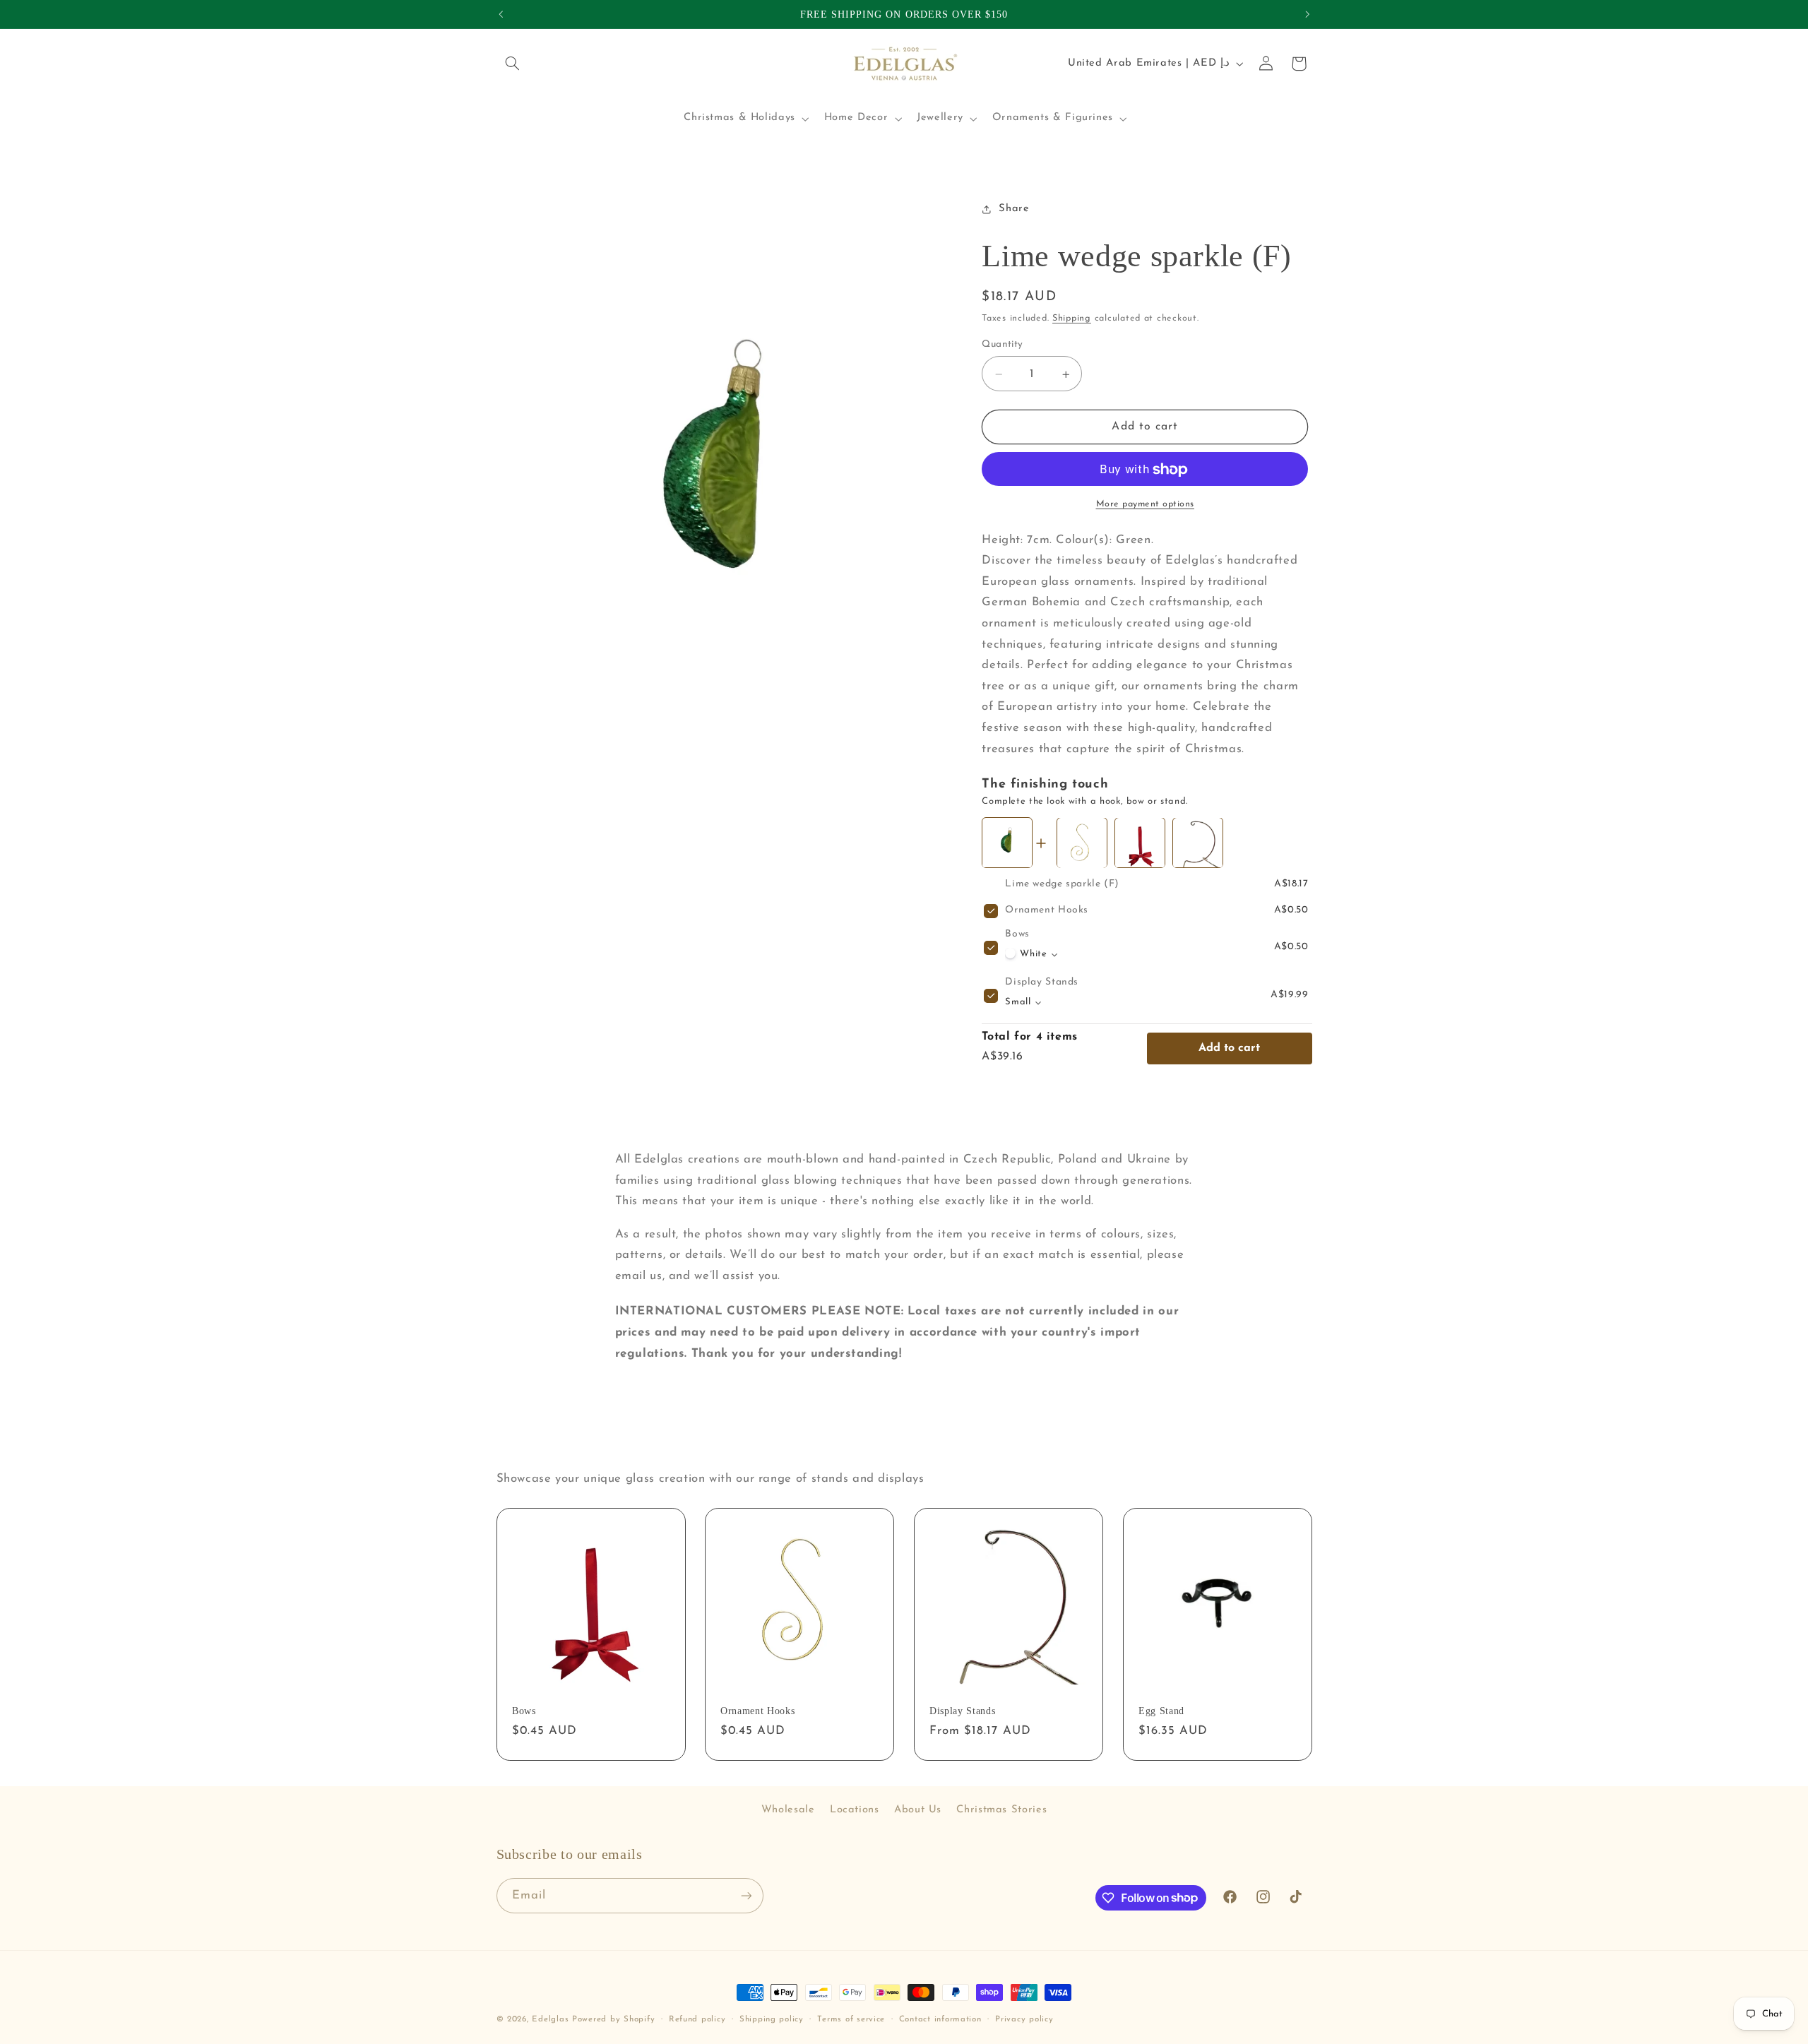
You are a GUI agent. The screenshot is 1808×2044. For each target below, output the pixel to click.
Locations (855, 1810)
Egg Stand (1161, 1711)
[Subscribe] (746, 1895)
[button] (513, 64)
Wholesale (788, 1810)
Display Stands (1042, 983)
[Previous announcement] (501, 14)
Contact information (940, 2019)
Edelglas (552, 2019)
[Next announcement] (1307, 14)
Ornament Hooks (1047, 911)
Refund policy (697, 2019)
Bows (1017, 935)
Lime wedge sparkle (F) (1062, 885)
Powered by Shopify (613, 2019)
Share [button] (1014, 209)
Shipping (1072, 319)
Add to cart (1229, 1049)
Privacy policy (1024, 2019)
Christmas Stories (1001, 1810)
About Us (918, 1810)
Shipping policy (772, 2019)
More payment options (1146, 505)
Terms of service (851, 2019)
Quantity (1002, 345)
